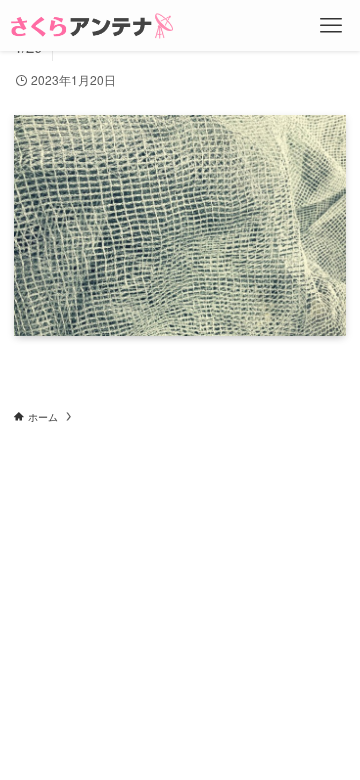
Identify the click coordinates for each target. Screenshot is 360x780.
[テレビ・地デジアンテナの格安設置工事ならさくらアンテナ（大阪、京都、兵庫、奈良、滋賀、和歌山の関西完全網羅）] (92, 26)
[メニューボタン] (331, 26)
